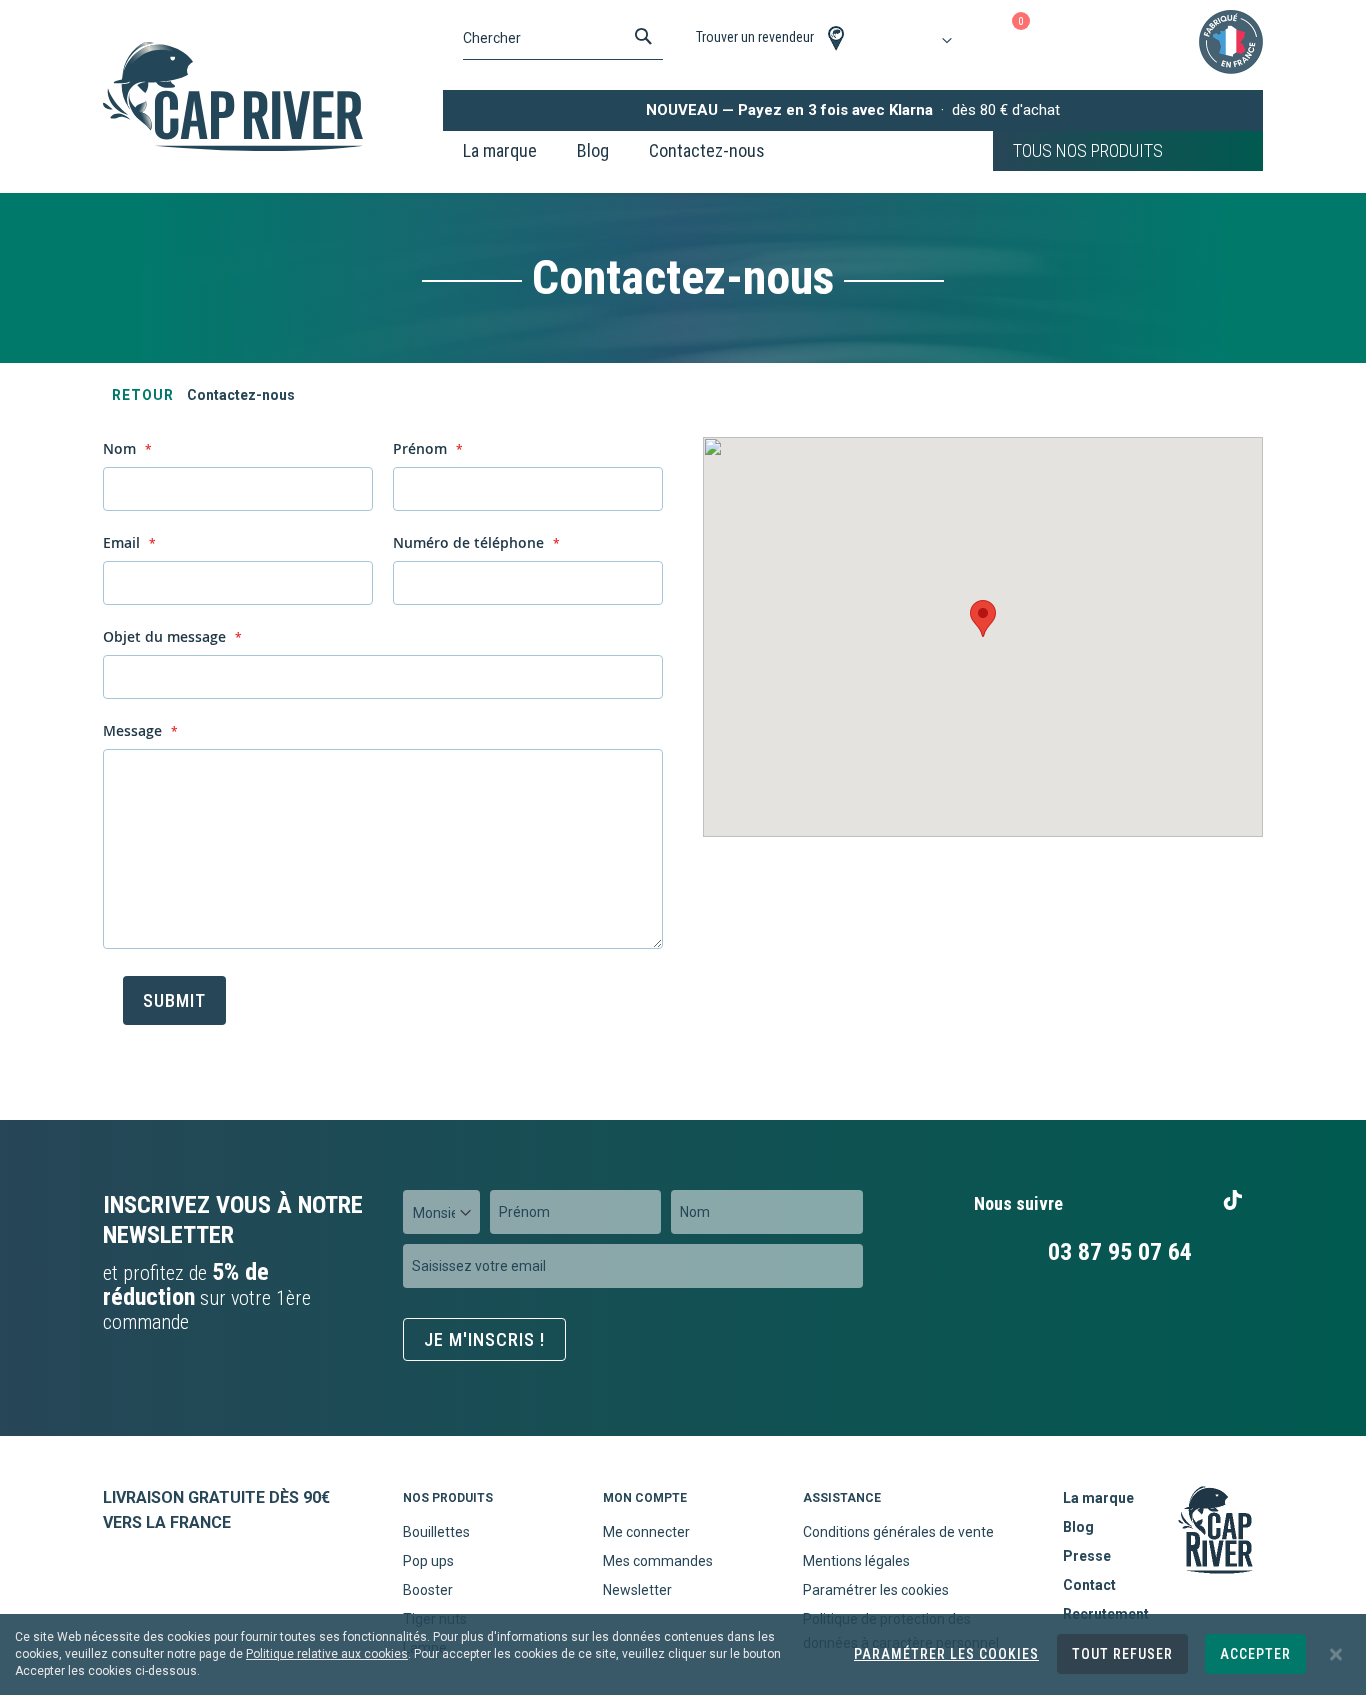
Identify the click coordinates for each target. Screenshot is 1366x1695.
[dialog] (683, 1654)
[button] (983, 618)
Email (123, 542)
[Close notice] (1336, 1654)
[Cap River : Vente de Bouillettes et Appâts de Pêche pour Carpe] (233, 96)
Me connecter (646, 1532)
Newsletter (637, 1590)
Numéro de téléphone (470, 542)
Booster (428, 1590)
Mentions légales (856, 1561)
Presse (1087, 1556)
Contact (1089, 1585)
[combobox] (563, 38)
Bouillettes (436, 1532)
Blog (1078, 1527)
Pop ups (428, 1561)
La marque (1098, 1498)
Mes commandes (658, 1561)
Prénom (422, 448)
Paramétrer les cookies (876, 1590)
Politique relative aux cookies (327, 1654)
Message (134, 730)
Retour (143, 395)
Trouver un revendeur (755, 37)
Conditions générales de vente (898, 1532)
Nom (121, 448)
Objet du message (166, 636)
